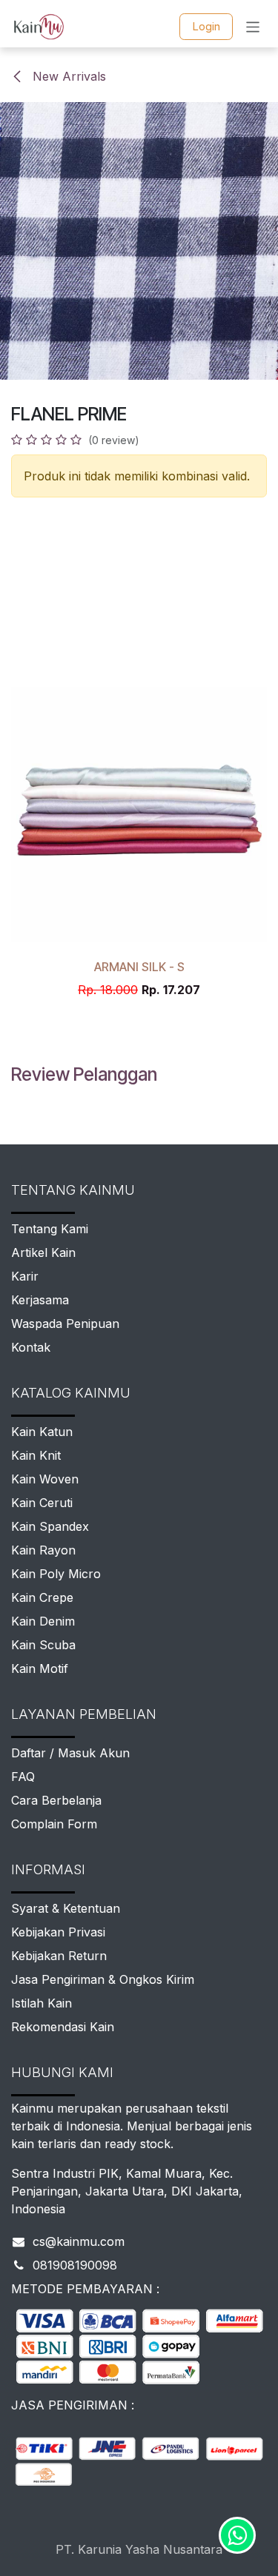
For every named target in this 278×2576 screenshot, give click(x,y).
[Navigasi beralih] (253, 26)
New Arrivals (67, 76)
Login (206, 26)
